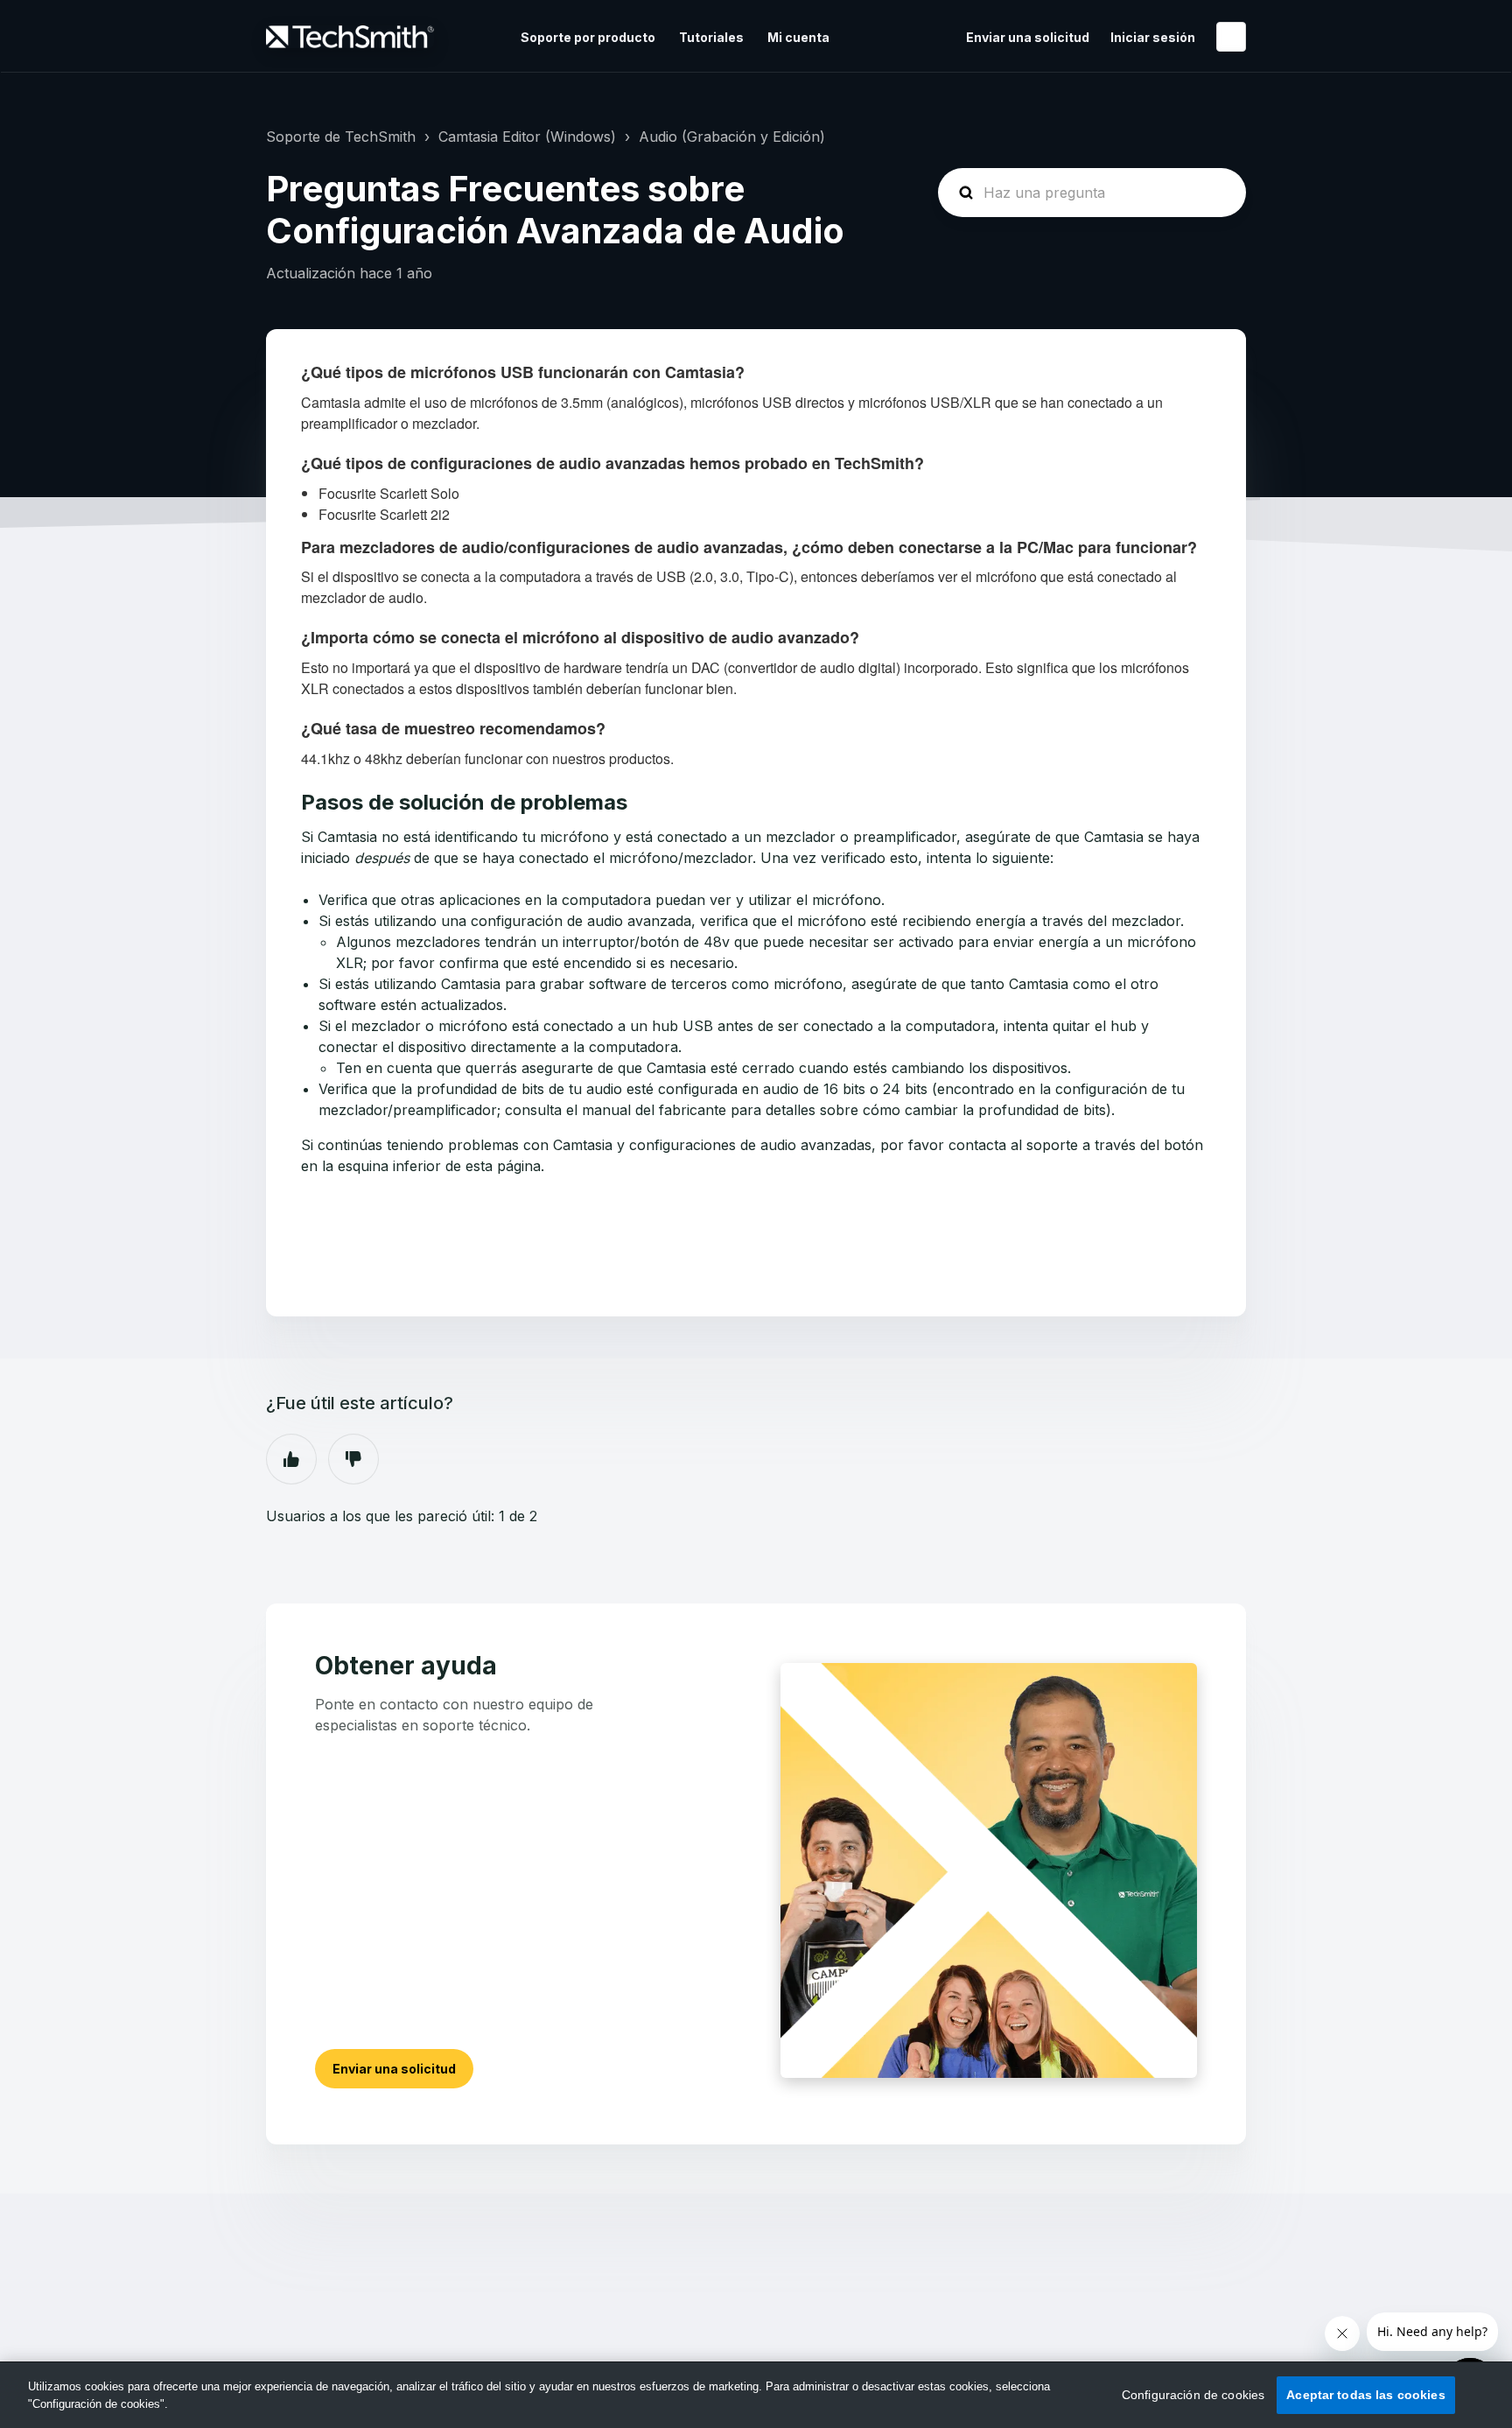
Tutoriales (711, 37)
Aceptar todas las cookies (1366, 2395)
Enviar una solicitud (1028, 37)
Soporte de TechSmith (341, 137)
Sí (291, 1459)
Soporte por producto (588, 37)
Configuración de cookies (1193, 2395)
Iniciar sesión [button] (1153, 37)
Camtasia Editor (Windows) (527, 137)
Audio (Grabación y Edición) (732, 137)
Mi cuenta (798, 37)
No (353, 1459)
